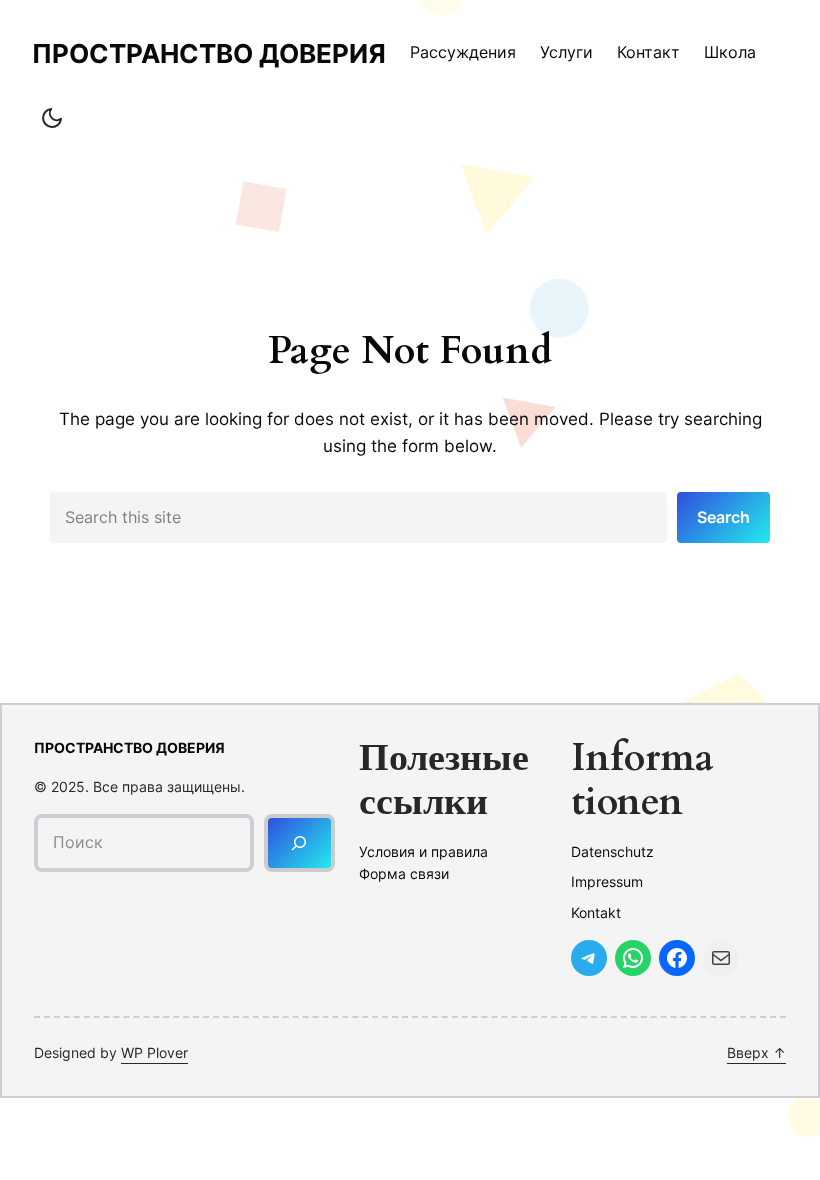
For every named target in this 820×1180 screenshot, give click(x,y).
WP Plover (154, 1052)
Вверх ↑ (756, 1052)
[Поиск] (299, 842)
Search (723, 517)
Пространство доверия (209, 53)
